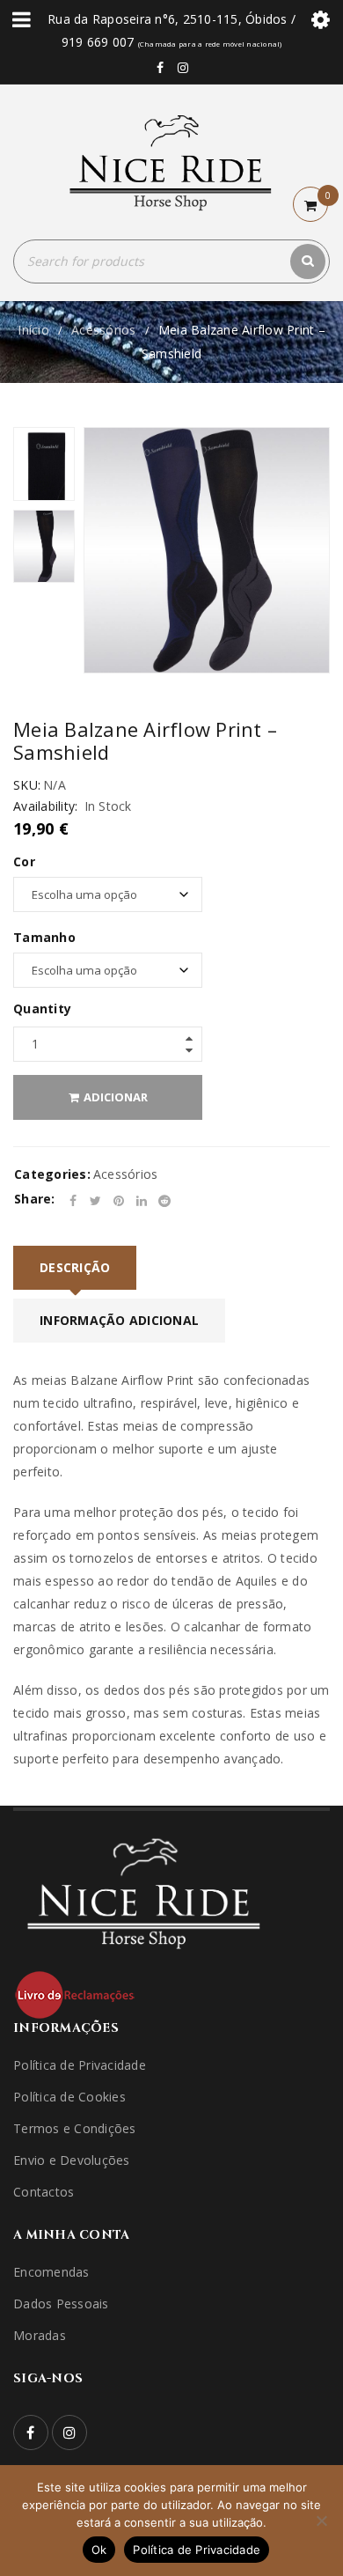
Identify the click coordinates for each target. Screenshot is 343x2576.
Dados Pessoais (61, 2304)
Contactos (44, 2192)
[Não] (321, 2521)
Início (33, 330)
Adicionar (116, 1097)
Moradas (40, 2335)
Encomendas (51, 2272)
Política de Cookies (69, 2097)
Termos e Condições (75, 2128)
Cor (24, 862)
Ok (99, 2550)
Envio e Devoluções (72, 2160)
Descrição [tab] (75, 1267)
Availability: (45, 806)
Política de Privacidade (80, 2065)
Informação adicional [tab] (119, 1320)
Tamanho (44, 938)
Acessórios (104, 330)
